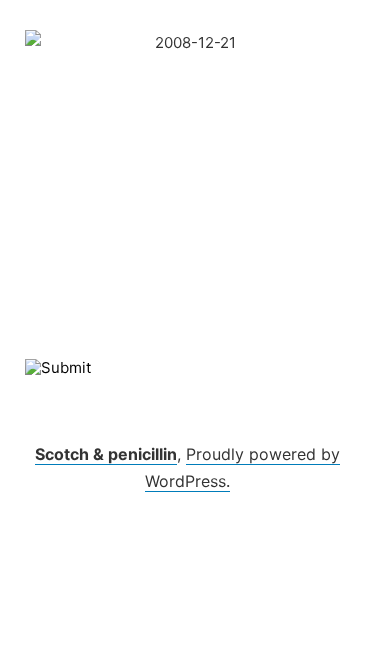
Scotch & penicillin (106, 454)
